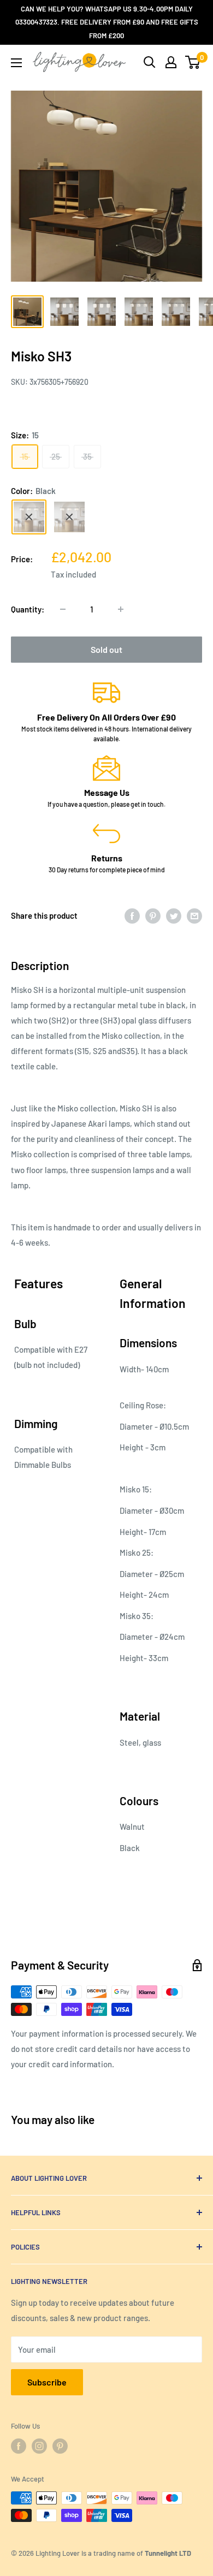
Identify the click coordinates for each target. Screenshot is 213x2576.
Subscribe (47, 2382)
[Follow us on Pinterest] (60, 2446)
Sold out (106, 649)
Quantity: (28, 609)
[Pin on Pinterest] (153, 915)
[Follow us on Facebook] (19, 2446)
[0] (193, 62)
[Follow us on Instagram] (39, 2446)
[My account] (171, 62)
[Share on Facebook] (132, 915)
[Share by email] (194, 915)
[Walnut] (69, 517)
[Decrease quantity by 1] (63, 609)
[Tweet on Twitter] (174, 915)
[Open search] (150, 62)
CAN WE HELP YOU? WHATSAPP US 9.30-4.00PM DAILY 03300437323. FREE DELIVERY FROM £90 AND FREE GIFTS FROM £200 (107, 22)
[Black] (29, 517)
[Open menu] (16, 63)
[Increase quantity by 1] (121, 609)
